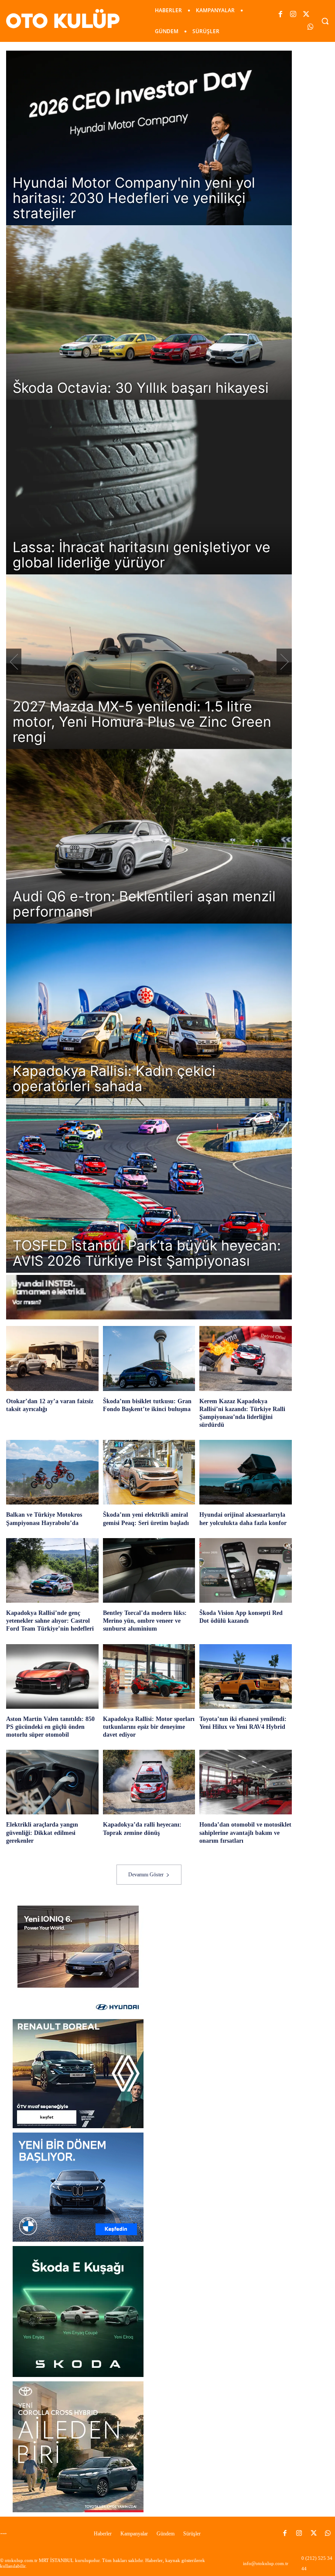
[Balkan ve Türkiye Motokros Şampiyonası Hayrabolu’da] (52, 1472)
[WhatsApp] (310, 27)
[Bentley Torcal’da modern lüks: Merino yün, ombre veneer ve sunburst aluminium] (149, 1570)
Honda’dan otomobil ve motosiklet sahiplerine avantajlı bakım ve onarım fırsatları (245, 1832)
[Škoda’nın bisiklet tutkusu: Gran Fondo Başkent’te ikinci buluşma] (149, 1358)
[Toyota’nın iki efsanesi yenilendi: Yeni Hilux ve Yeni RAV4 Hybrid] (246, 1676)
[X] (306, 15)
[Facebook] (281, 15)
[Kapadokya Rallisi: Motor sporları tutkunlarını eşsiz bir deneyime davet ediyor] (149, 1676)
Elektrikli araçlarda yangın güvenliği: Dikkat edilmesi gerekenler (42, 1832)
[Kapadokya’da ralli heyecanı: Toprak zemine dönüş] (149, 1782)
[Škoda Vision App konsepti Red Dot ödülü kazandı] (246, 1570)
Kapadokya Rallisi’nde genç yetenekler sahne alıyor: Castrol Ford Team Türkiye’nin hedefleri (50, 1621)
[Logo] (6, 2534)
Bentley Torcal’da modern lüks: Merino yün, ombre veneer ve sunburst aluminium (145, 1621)
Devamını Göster (146, 1875)
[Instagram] (293, 15)
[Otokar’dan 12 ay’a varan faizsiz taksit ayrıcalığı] (52, 1358)
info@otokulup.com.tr (266, 2563)
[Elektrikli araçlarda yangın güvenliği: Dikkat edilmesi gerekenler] (52, 1782)
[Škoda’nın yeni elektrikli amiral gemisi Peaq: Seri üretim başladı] (149, 1472)
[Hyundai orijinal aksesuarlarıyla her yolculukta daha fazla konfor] (246, 1472)
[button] (325, 21)
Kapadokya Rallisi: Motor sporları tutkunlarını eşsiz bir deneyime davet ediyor (149, 1727)
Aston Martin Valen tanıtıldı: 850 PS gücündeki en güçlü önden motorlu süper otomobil (50, 1727)
